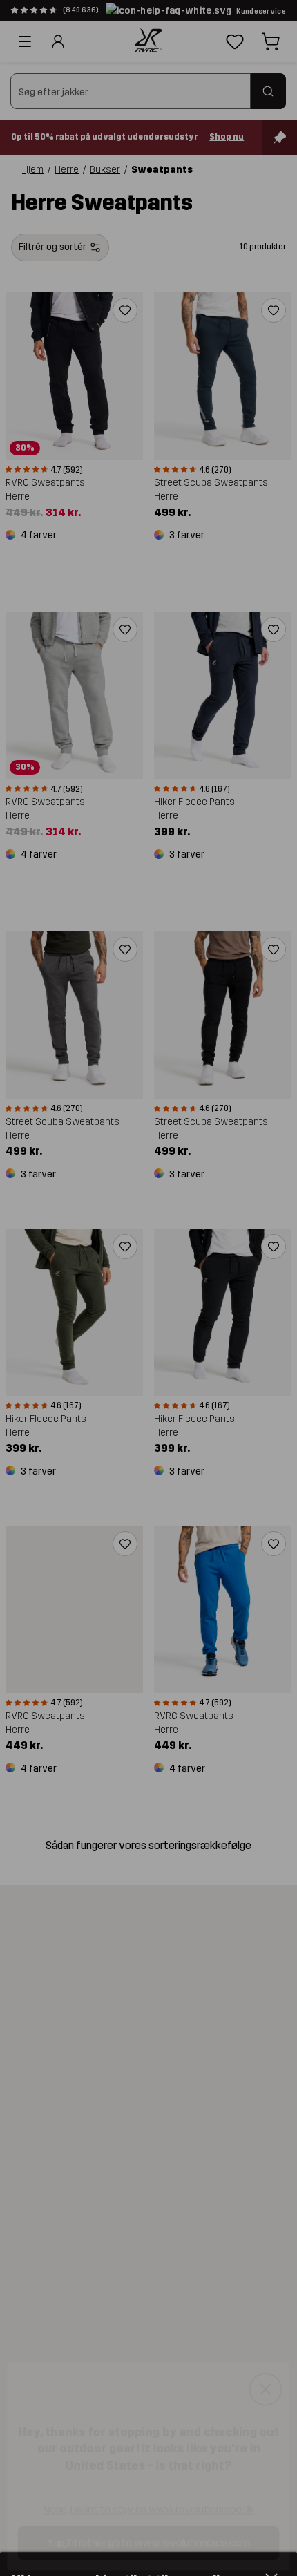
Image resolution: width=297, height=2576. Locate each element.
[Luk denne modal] (271, 2385)
